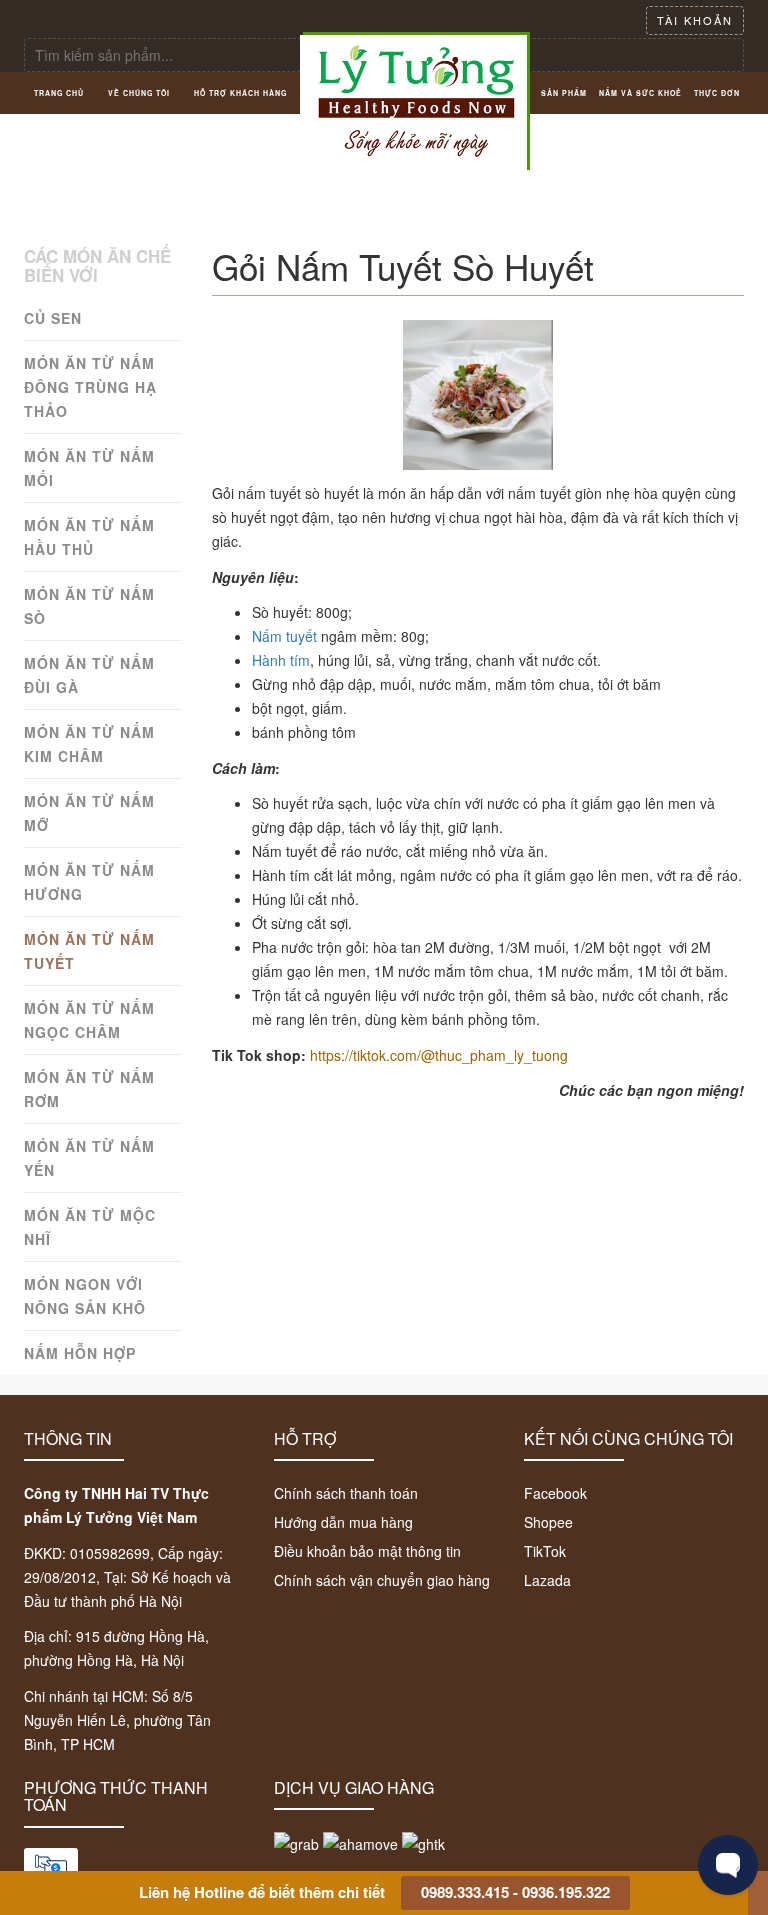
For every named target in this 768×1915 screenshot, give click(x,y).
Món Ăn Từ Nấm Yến (89, 1158)
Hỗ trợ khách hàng (240, 93)
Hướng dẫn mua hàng (343, 1522)
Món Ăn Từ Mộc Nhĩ (90, 1227)
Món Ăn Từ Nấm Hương (89, 882)
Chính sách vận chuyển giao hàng (382, 1580)
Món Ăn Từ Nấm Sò (89, 606)
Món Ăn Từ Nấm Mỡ (89, 813)
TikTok (545, 1551)
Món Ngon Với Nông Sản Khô (85, 1296)
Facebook (555, 1493)
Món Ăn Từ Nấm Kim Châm (89, 744)
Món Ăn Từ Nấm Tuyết (89, 951)
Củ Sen (53, 318)
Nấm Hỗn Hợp (80, 1353)
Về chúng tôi (139, 93)
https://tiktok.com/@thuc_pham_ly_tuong (439, 1055)
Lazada (547, 1580)
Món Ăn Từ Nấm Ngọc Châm (89, 1020)
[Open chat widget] (728, 1865)
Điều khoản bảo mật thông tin (367, 1551)
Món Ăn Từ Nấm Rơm (89, 1089)
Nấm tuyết (284, 636)
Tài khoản (695, 20)
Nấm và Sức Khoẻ (640, 93)
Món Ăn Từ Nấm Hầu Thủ (89, 537)
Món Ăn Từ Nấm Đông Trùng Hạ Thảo (90, 387)
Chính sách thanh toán (346, 1493)
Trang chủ (59, 93)
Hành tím (281, 660)
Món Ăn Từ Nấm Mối (89, 468)
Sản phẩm (564, 93)
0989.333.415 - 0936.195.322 (515, 1892)
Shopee (548, 1522)
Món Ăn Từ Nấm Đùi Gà (89, 675)
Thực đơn (717, 93)
